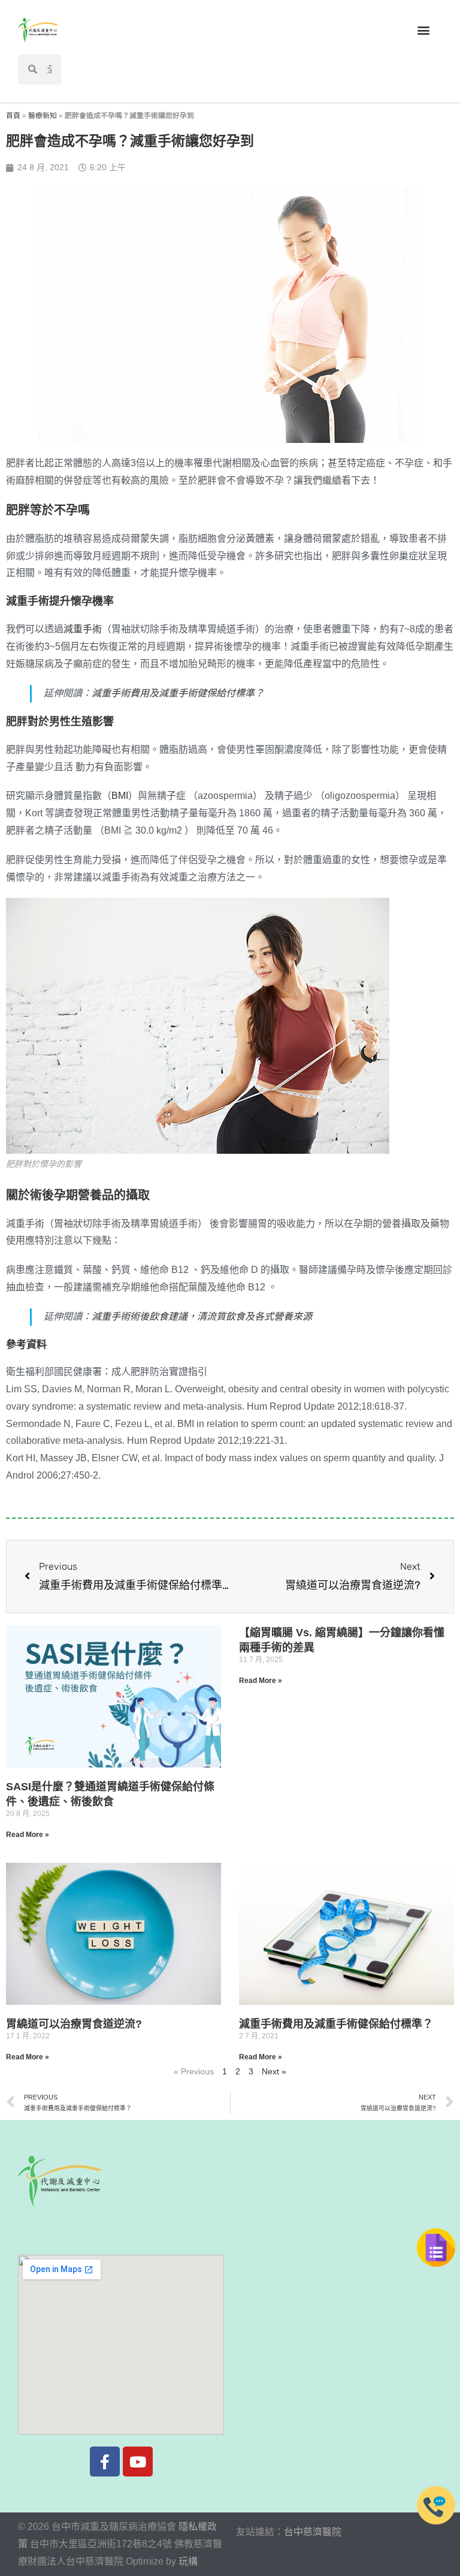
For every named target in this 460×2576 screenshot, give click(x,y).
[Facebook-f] (105, 2462)
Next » (274, 2071)
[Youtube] (138, 2462)
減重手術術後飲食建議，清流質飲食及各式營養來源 (202, 1316)
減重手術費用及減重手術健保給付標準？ (178, 693)
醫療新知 (43, 116)
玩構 (188, 2561)
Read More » (28, 1835)
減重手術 (83, 629)
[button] (423, 30)
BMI (120, 796)
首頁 (13, 116)
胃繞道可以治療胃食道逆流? (74, 2024)
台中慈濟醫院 (313, 2532)
